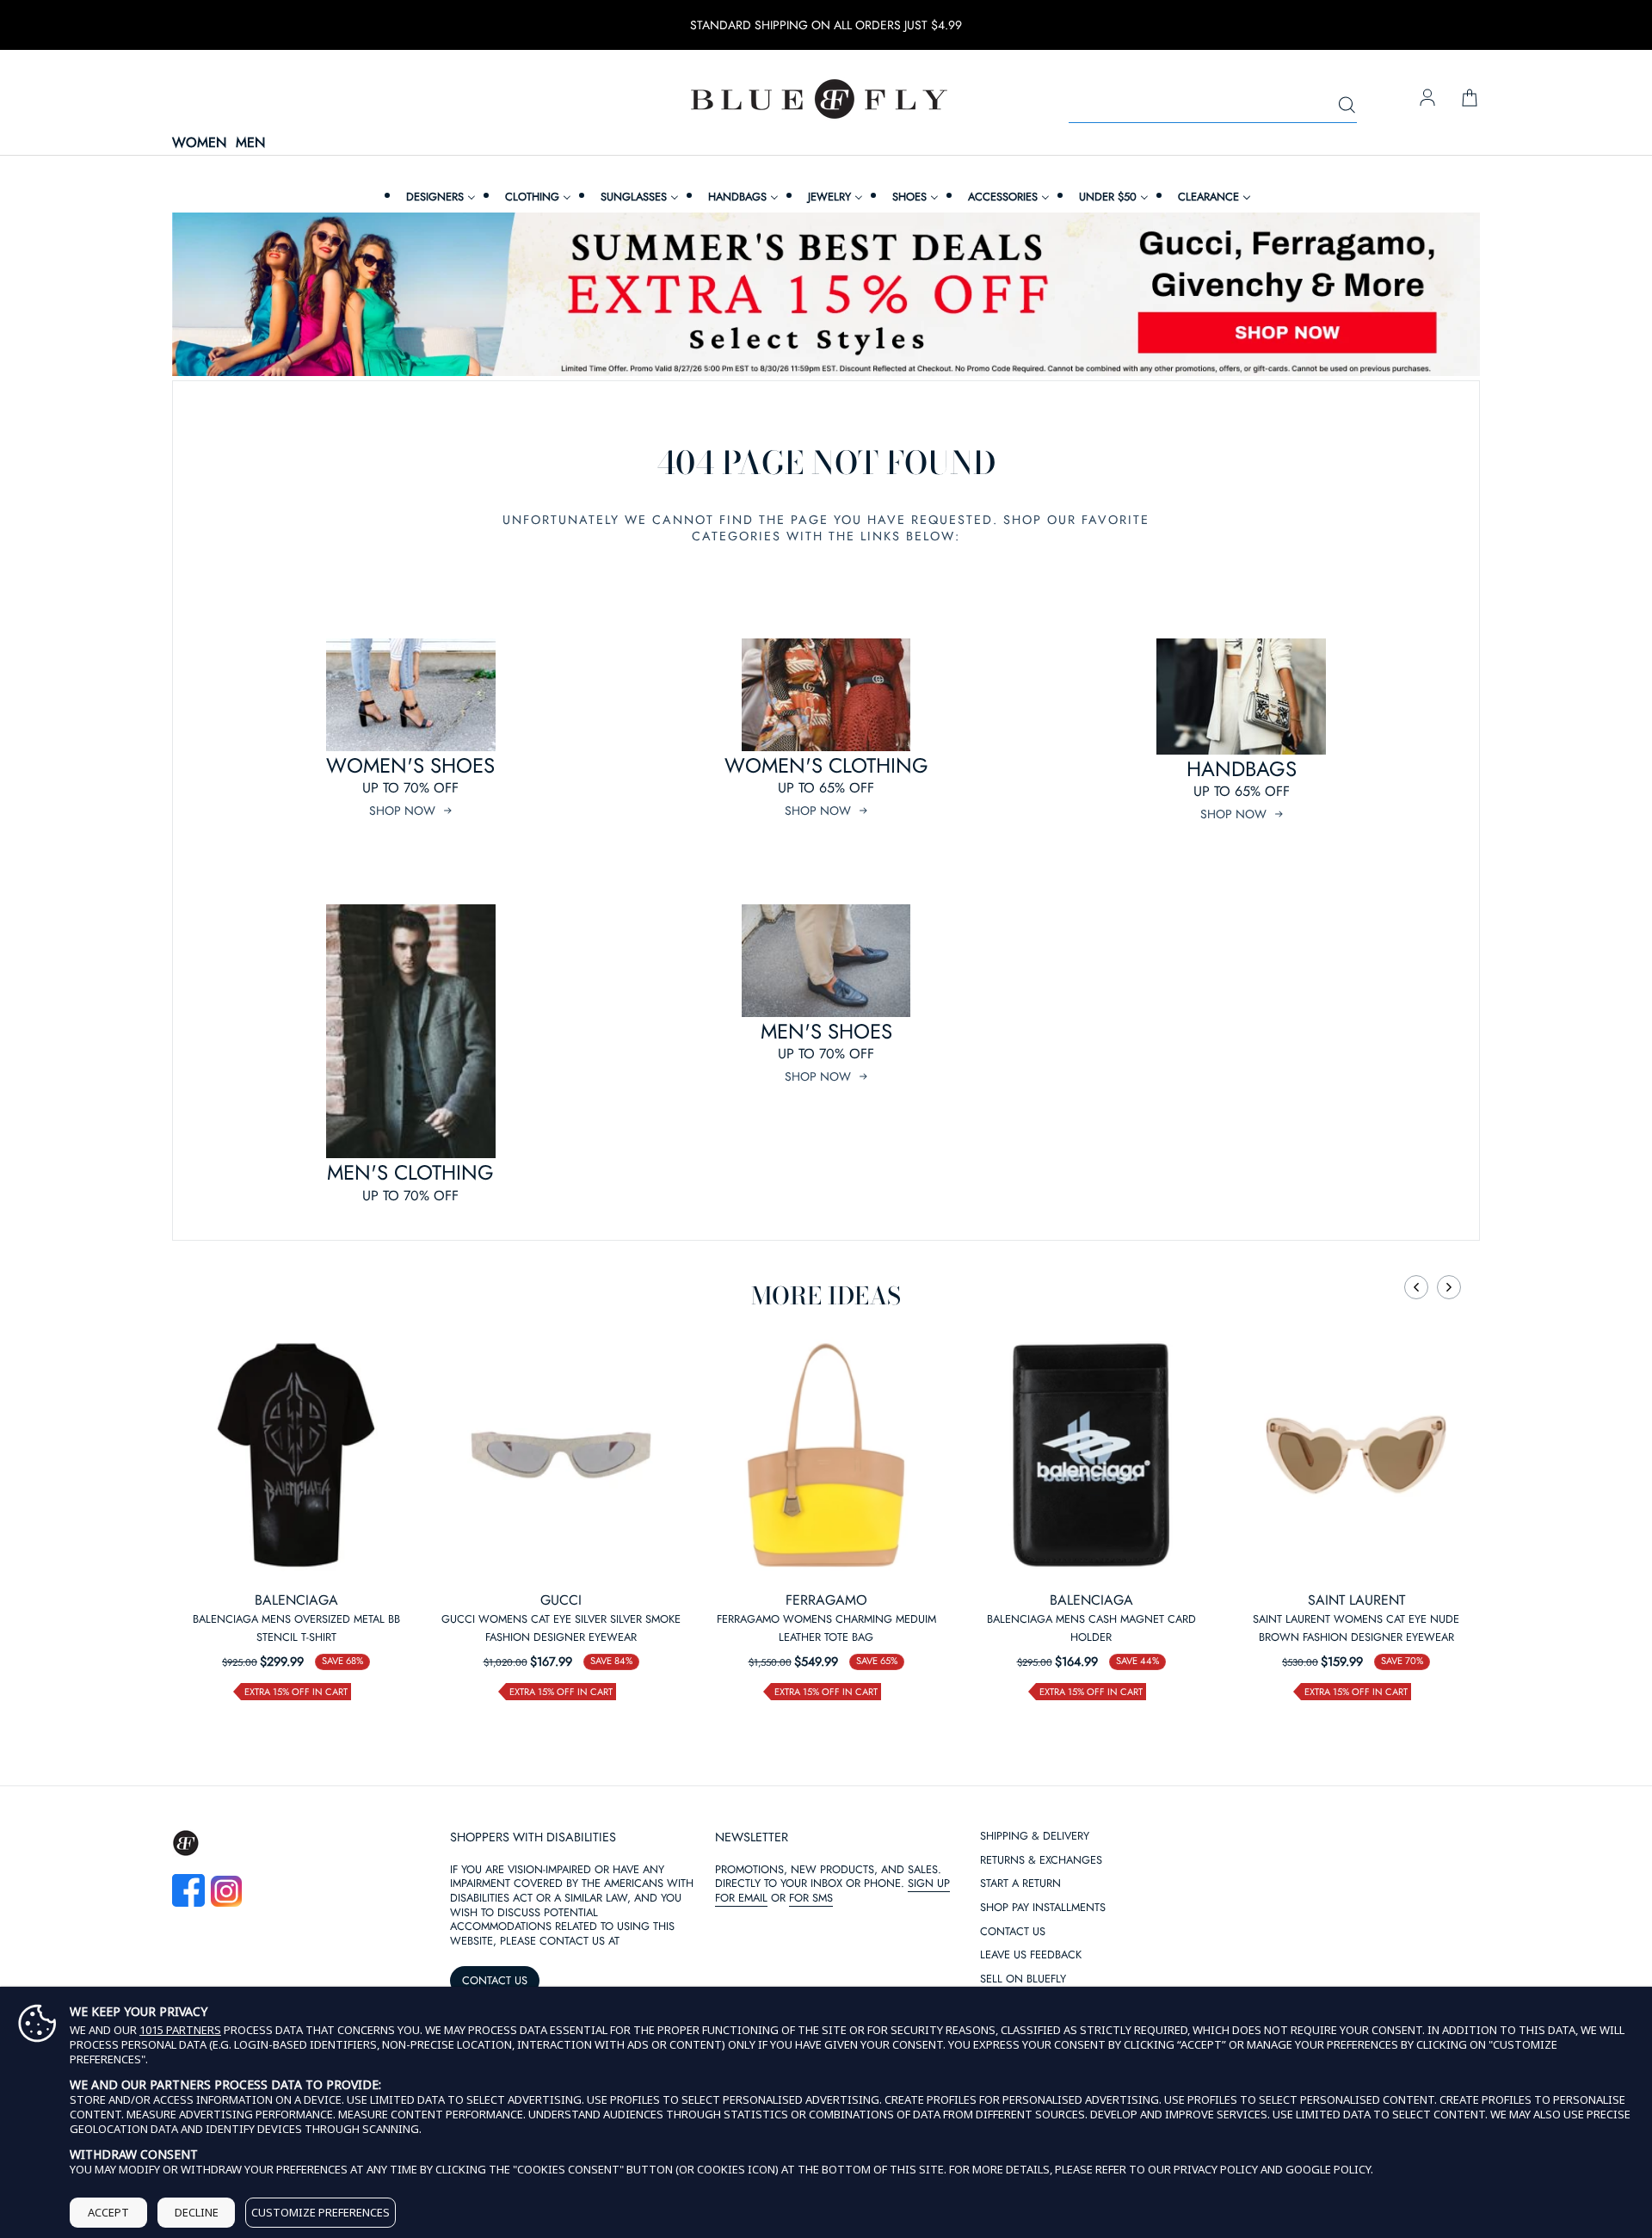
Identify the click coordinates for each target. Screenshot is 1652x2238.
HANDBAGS (1242, 769)
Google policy (1328, 2169)
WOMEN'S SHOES (410, 765)
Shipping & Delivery (1035, 1837)
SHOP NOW (402, 811)
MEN (250, 143)
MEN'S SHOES (826, 1031)
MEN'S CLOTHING (410, 1172)
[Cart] (1470, 99)
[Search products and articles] (1347, 106)
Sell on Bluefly (1023, 1979)
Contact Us (1013, 1932)
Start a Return (1020, 1884)
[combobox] (1213, 106)
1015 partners (180, 2030)
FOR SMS (811, 1898)
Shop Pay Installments (1043, 1908)
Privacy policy (1216, 2169)
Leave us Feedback (1031, 1955)
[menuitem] (439, 197)
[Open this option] (296, 1455)
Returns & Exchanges (1041, 1861)
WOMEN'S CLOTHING (826, 765)
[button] (1416, 1287)
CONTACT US (495, 1980)
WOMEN (199, 143)
